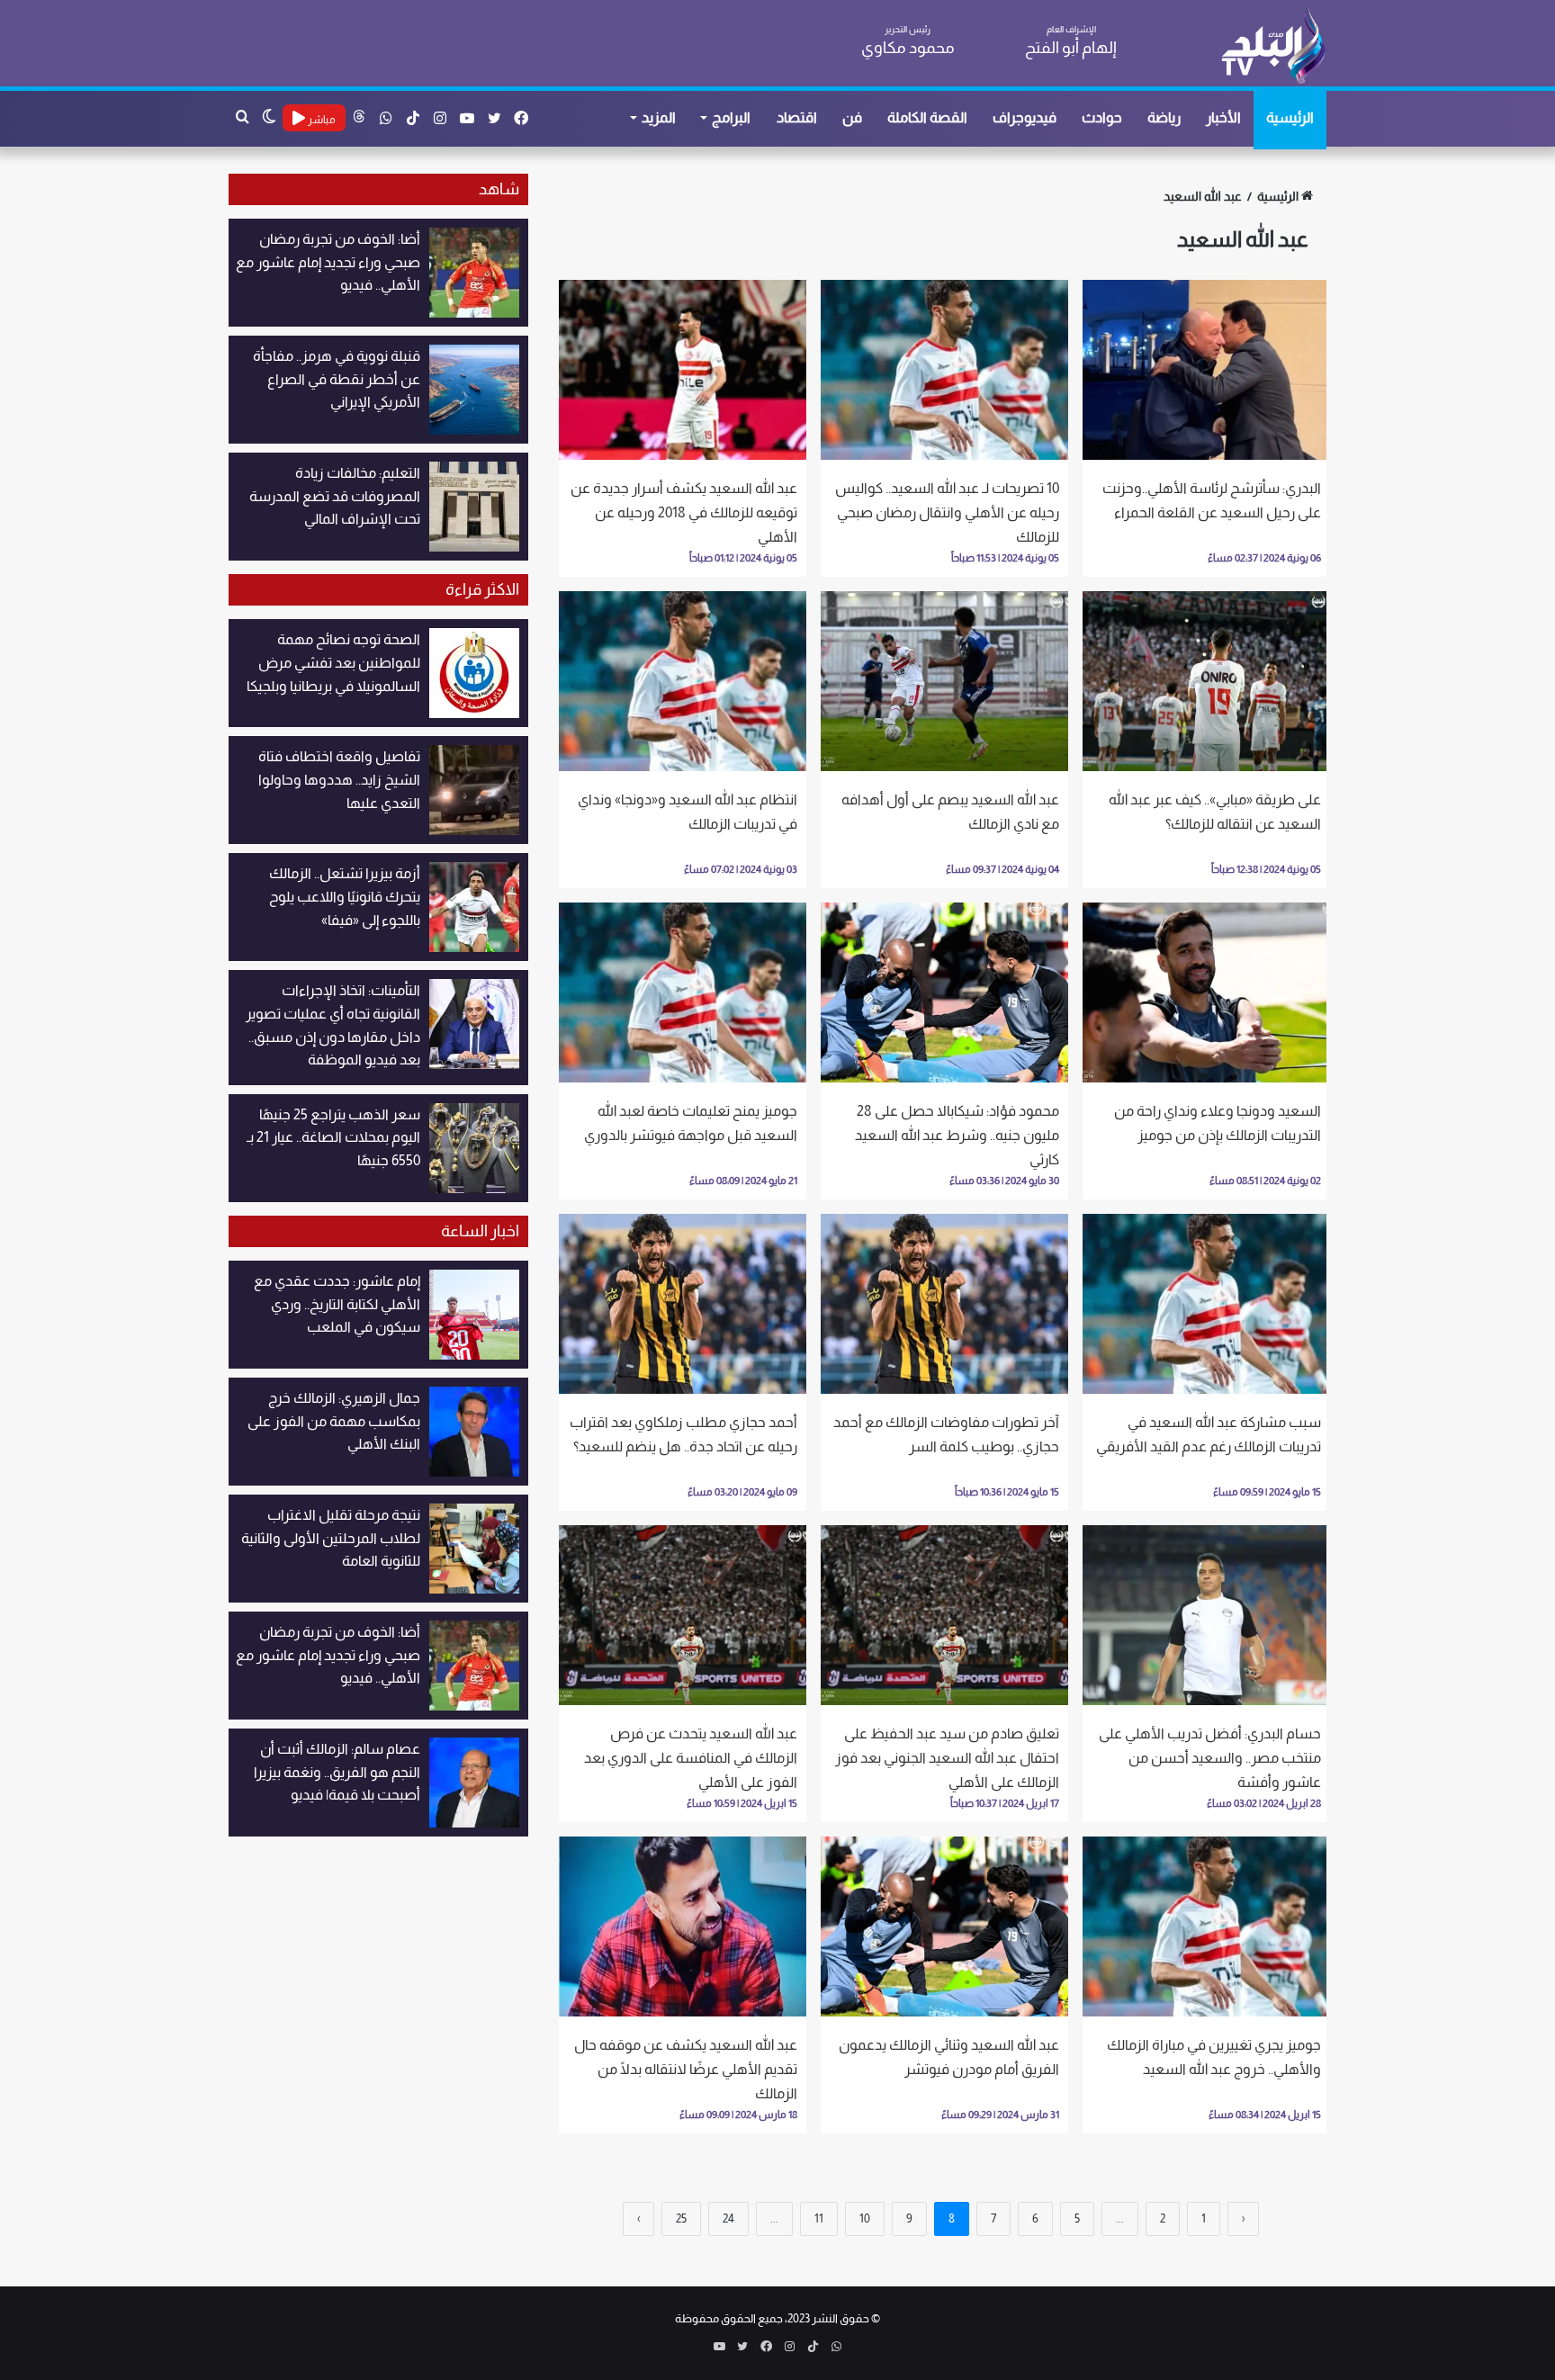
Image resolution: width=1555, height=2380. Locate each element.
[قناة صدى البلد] (1273, 45)
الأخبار (1223, 117)
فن (852, 117)
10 (865, 2218)
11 (819, 2218)
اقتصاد (797, 117)
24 (728, 2218)
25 (681, 2218)
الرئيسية (1290, 117)
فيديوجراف (1025, 117)
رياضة (1164, 117)
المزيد (659, 117)
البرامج (731, 117)
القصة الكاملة (927, 117)
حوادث (1102, 117)
